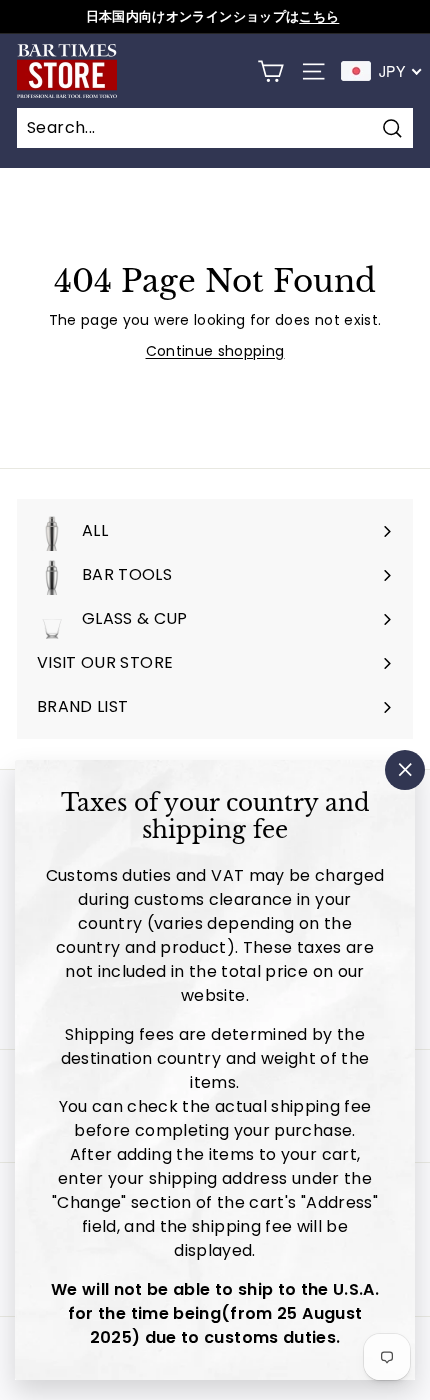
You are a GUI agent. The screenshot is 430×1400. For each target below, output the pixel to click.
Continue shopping (215, 351)
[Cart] (270, 71)
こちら (319, 16)
